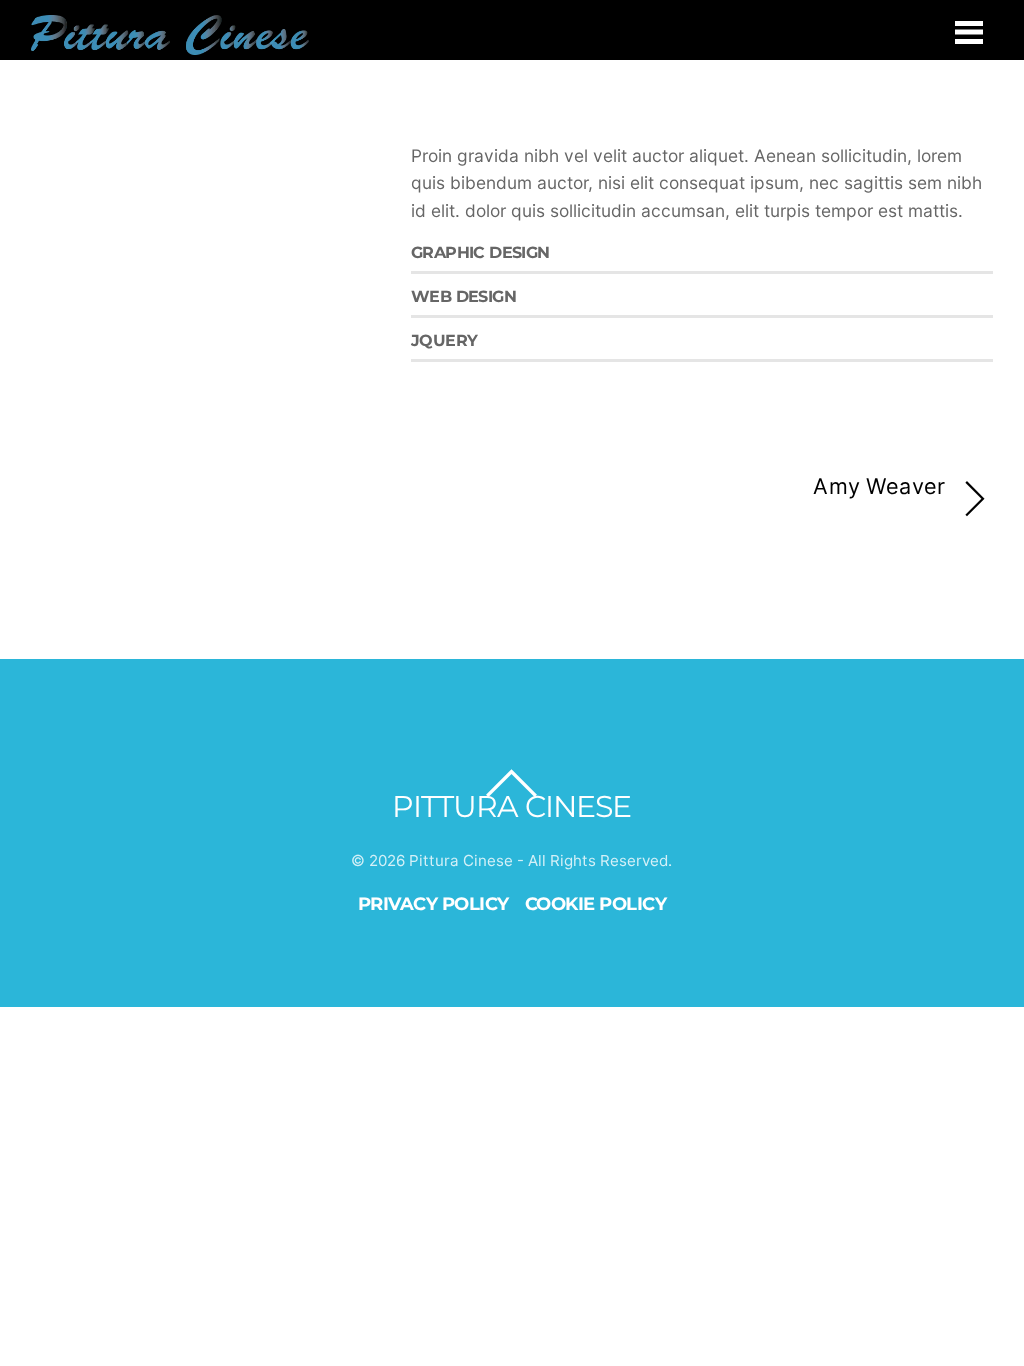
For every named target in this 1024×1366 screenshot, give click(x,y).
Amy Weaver (879, 486)
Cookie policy (596, 903)
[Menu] (969, 31)
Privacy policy (433, 903)
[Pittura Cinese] (170, 44)
